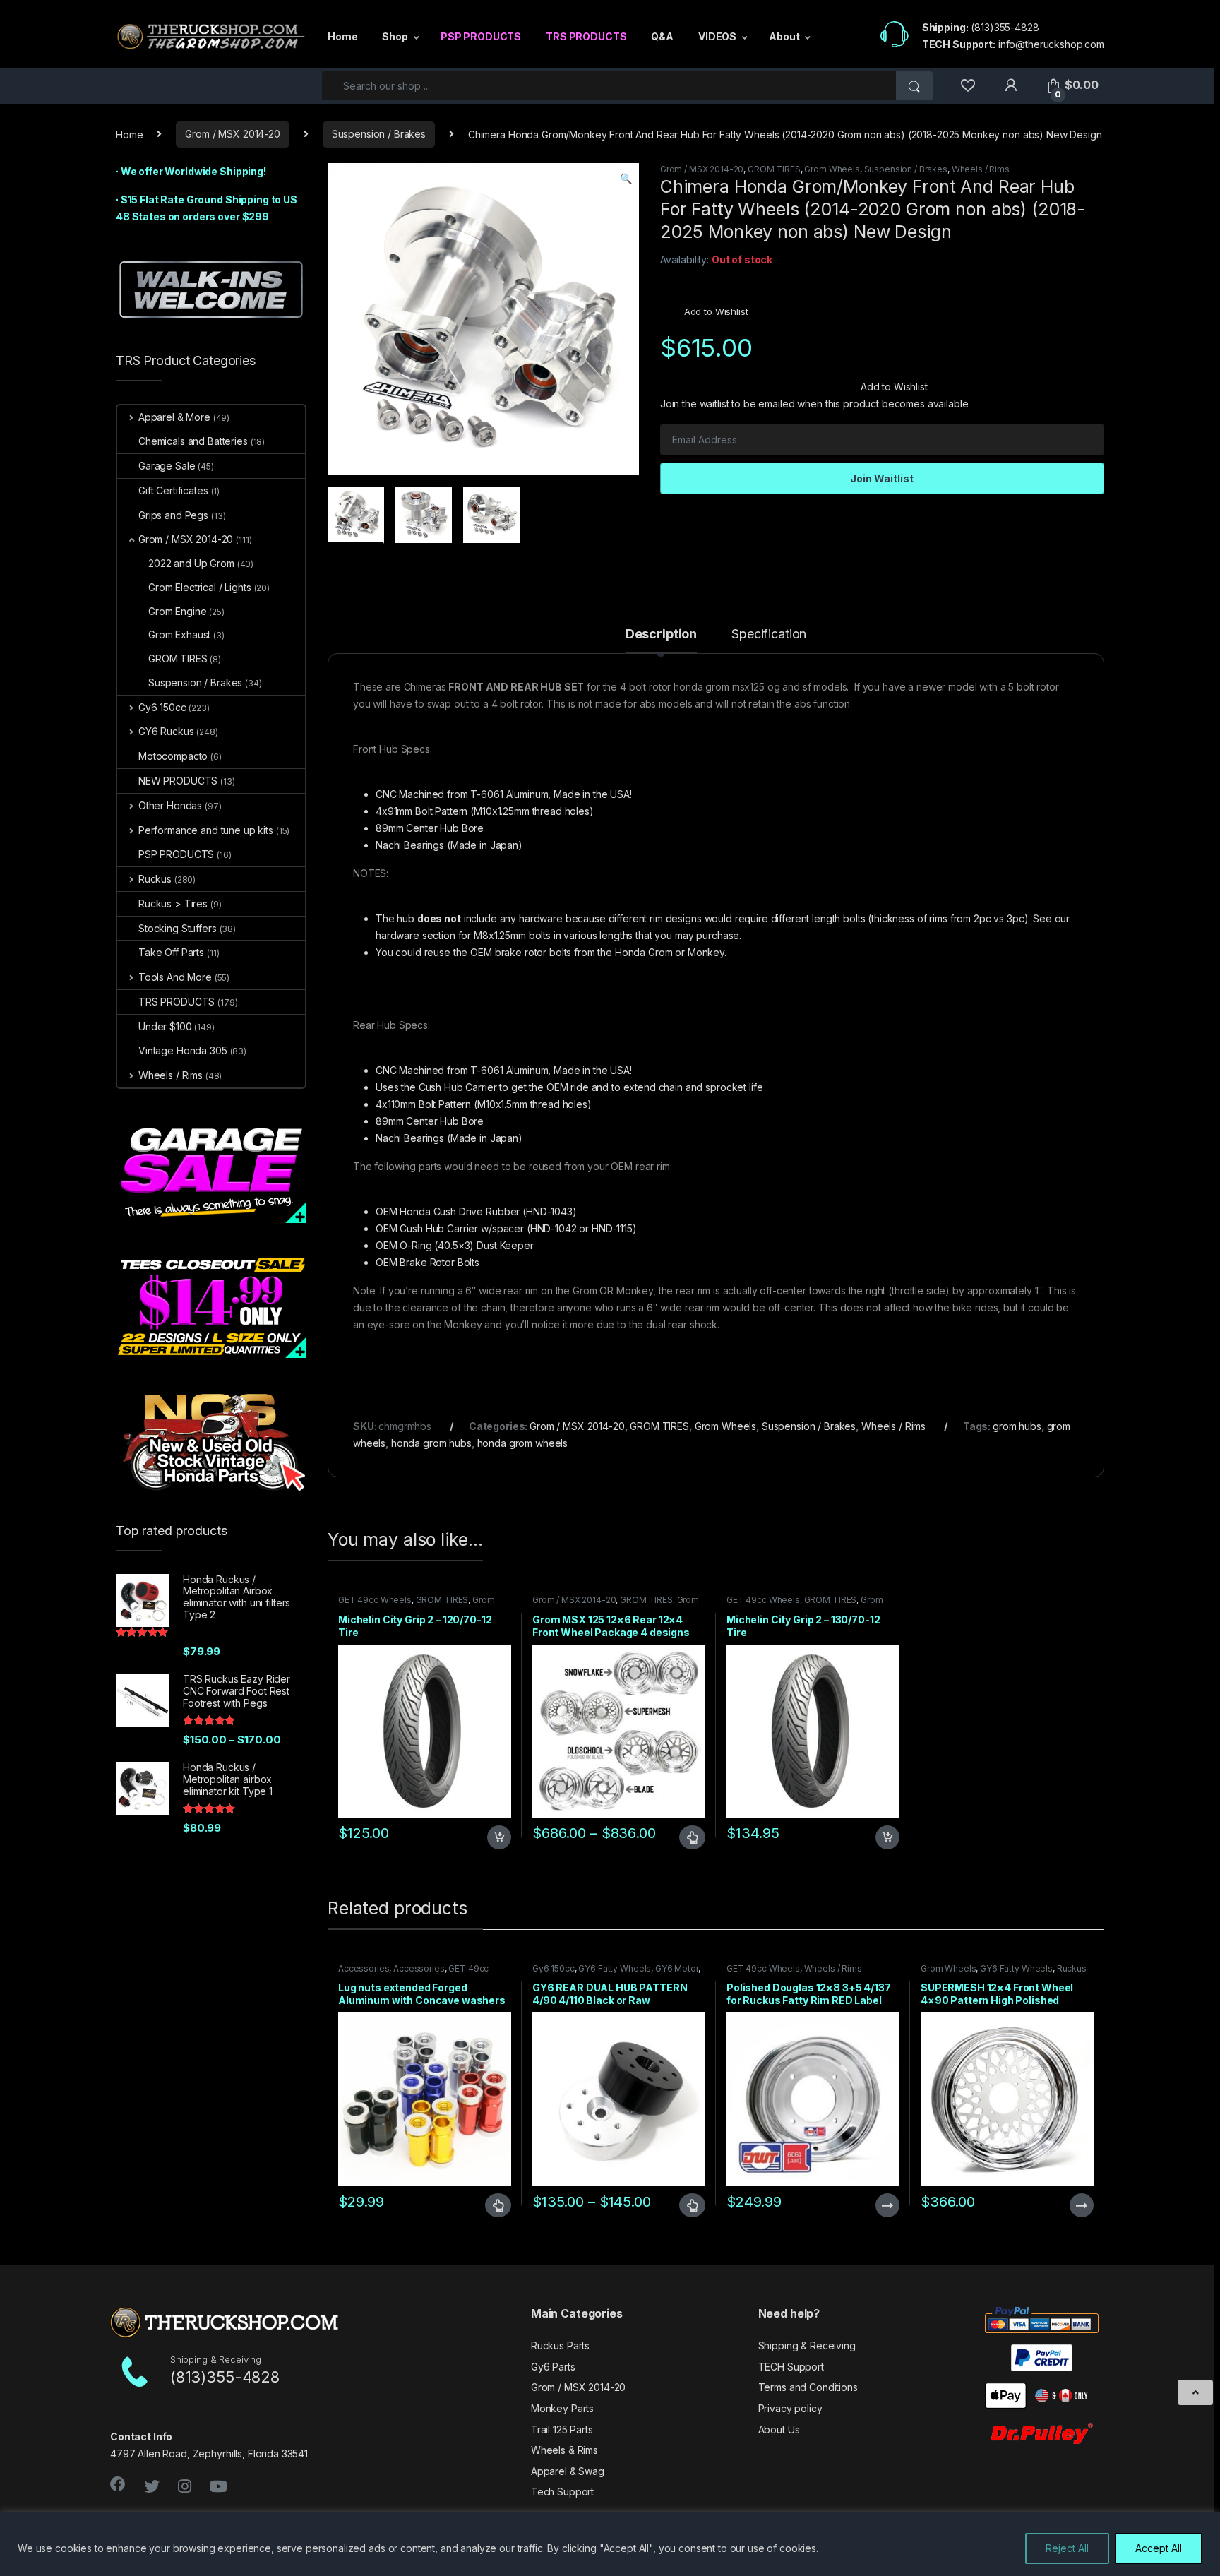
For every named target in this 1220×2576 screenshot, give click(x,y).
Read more (886, 2205)
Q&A (662, 36)
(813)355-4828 (1005, 27)
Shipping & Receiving (807, 2345)
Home (342, 36)
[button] (626, 179)
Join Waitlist (882, 478)
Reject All (1067, 2548)
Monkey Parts (562, 2408)
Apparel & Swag (568, 2471)
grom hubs (1017, 1426)
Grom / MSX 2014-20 (232, 134)
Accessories (364, 1968)
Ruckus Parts (560, 2345)
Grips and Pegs (173, 515)
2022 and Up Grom (191, 563)
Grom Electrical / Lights (200, 587)
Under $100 (165, 1026)
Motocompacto (173, 756)
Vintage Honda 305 (183, 1050)
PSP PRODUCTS (481, 36)
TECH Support (791, 2367)
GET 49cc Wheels (375, 1600)
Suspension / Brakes (379, 134)
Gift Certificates (173, 490)
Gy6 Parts (553, 2367)
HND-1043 (549, 1211)
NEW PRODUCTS (178, 781)
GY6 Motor (677, 1968)
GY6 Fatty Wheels (615, 1968)
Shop (395, 36)
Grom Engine (177, 611)
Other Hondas (170, 805)
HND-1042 (554, 1228)
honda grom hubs (431, 1443)
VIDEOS (717, 36)
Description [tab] (661, 634)
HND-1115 (612, 1228)
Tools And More (175, 977)
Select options (686, 1837)
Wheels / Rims (981, 169)
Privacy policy (790, 2408)
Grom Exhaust (179, 634)
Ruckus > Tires (173, 904)
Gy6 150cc (554, 1968)
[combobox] (609, 86)
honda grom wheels (523, 1443)
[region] (610, 2544)
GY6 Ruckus (166, 731)
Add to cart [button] (499, 1837)
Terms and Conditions (808, 2387)
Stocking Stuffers (178, 928)
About (784, 36)
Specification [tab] (769, 634)
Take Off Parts (171, 952)
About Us (779, 2429)
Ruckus (155, 879)
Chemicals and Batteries (193, 441)
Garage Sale (167, 466)
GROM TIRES (774, 169)
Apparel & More (174, 417)
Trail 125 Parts (562, 2429)
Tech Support (562, 2492)
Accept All (1159, 2548)
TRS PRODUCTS (586, 36)
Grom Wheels (832, 169)
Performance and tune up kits (206, 830)
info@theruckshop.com (1051, 44)
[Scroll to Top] (1195, 2392)
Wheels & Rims (564, 2450)
